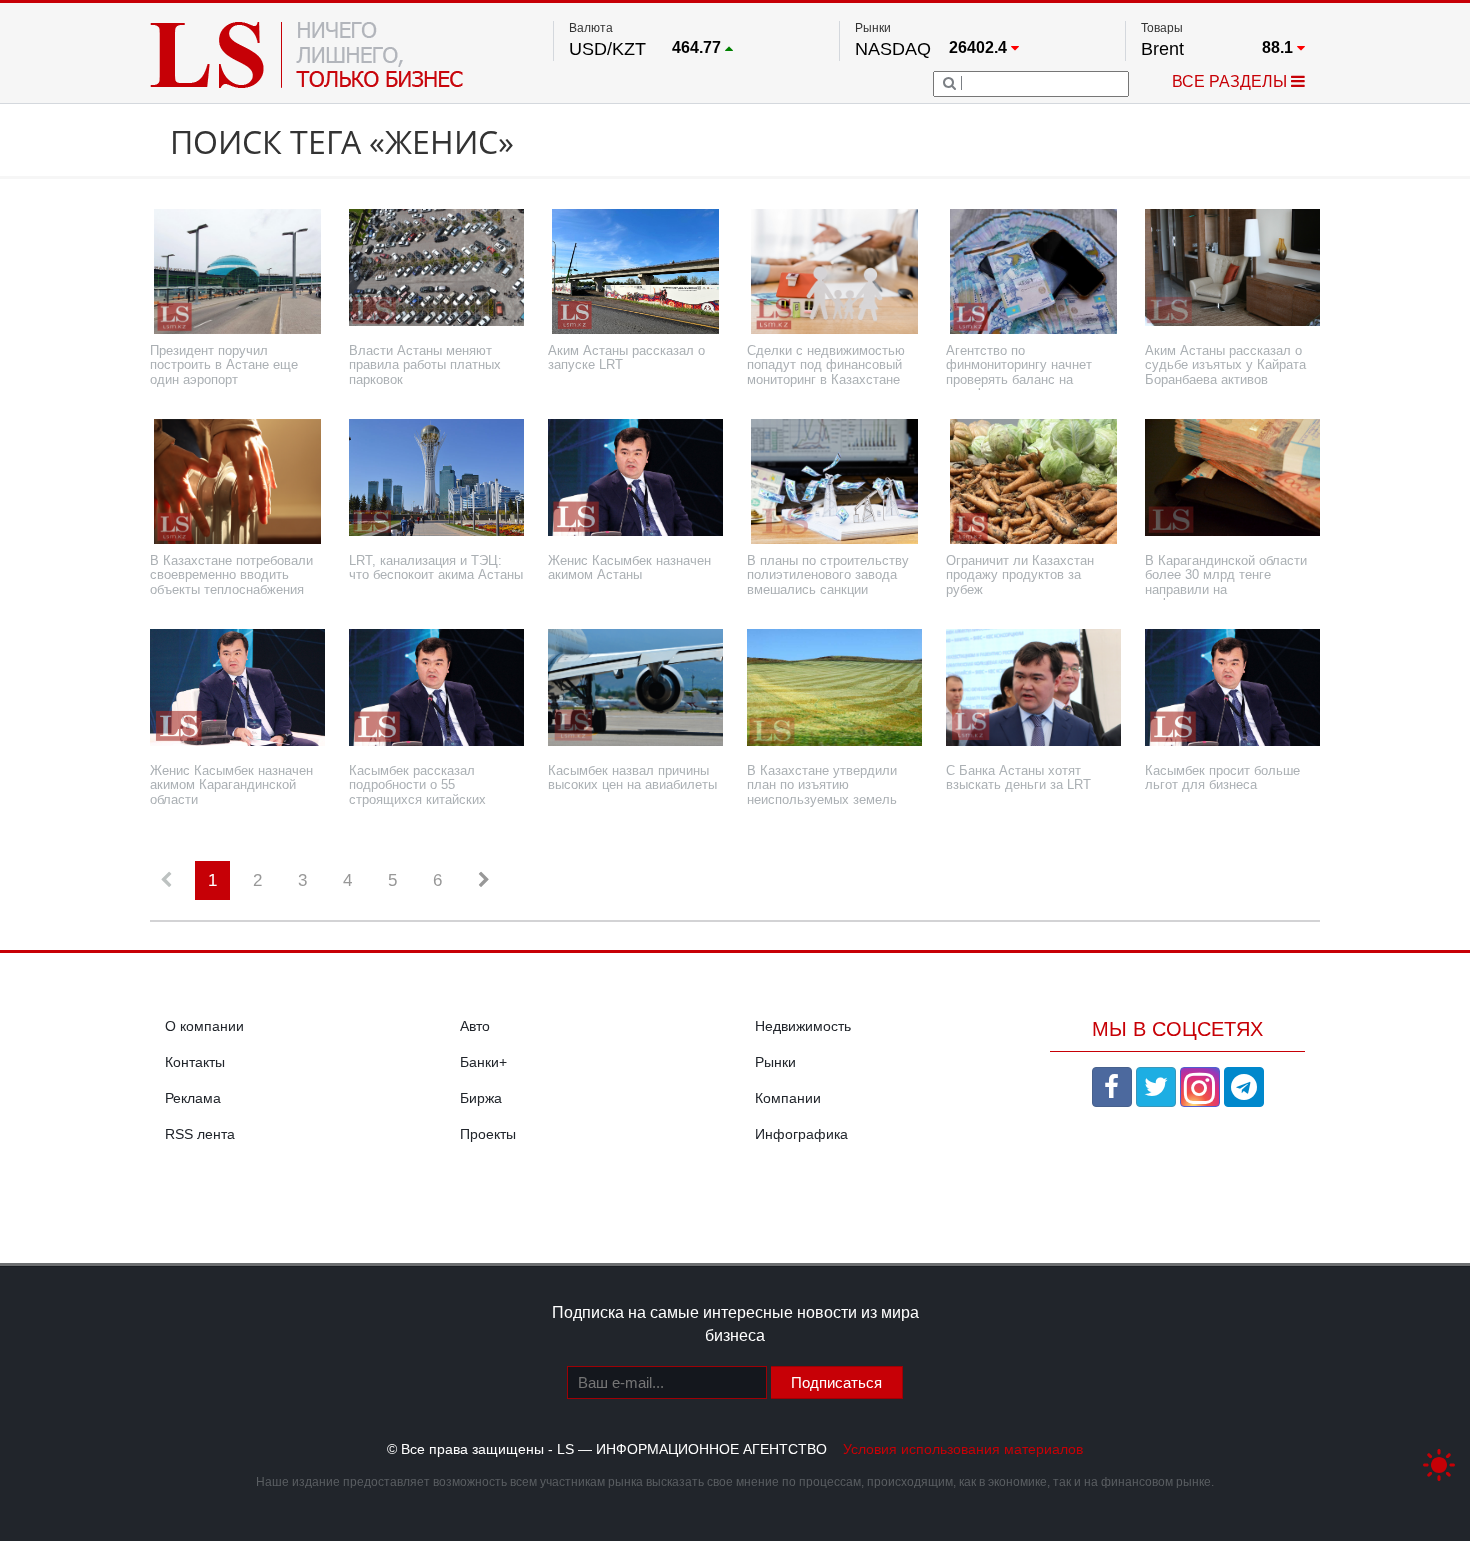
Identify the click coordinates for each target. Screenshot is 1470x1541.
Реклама (193, 1098)
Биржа (481, 1098)
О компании (204, 1026)
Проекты (488, 1134)
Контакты (195, 1062)
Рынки (775, 1062)
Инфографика (801, 1134)
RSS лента (200, 1134)
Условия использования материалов (963, 1449)
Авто (475, 1026)
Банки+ (483, 1062)
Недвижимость (803, 1026)
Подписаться (836, 1382)
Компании (788, 1098)
